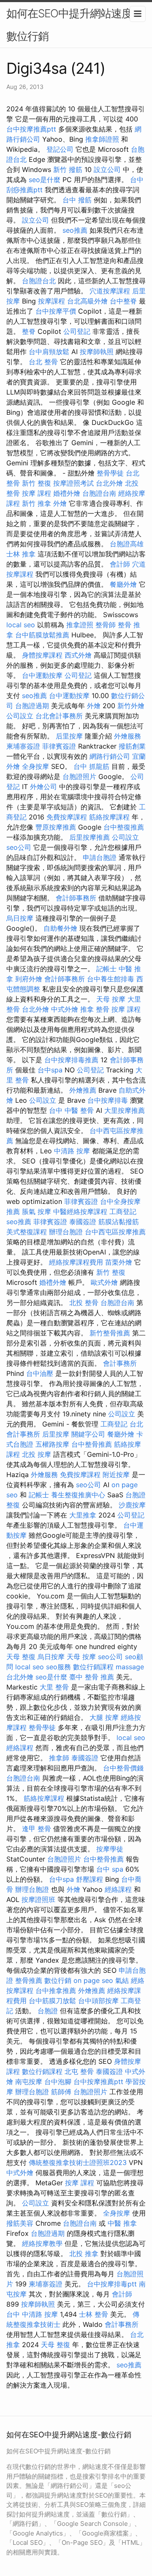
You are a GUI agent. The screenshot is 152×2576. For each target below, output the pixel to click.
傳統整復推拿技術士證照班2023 (78, 2162)
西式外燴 (78, 655)
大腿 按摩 (104, 1717)
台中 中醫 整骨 (71, 1110)
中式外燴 (65, 1009)
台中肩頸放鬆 (49, 352)
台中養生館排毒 (111, 979)
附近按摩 (116, 1475)
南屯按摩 (29, 2082)
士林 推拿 (21, 554)
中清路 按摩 (72, 1151)
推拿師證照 (102, 139)
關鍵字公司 (88, 1434)
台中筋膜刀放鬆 (52, 2001)
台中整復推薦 (124, 827)
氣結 (122, 1980)
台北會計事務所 (59, 716)
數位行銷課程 (93, 1667)
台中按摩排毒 (108, 1100)
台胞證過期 (32, 706)
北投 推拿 (84, 2254)
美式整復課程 (27, 1232)
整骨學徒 (110, 473)
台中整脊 (123, 301)
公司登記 (77, 331)
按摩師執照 (97, 352)
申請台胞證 (100, 857)
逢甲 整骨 (37, 1829)
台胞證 (136, 1495)
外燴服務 (128, 736)
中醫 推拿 (122, 2223)
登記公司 (60, 149)
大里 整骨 (54, 1687)
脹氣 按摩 (37, 1211)
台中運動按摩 (42, 675)
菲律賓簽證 (59, 746)
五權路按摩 (52, 1444)
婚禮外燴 (67, 493)
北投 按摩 (37, 1454)
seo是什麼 (45, 180)
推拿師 (59, 1758)
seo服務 (58, 1667)
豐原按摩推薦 (56, 827)
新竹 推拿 (37, 503)
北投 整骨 (84, 1303)
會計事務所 (120, 1363)
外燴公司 (43, 787)
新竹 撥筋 (68, 169)
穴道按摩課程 (110, 291)
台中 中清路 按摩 (32, 2314)
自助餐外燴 (60, 928)
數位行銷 (58, 1980)
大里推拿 (83, 1515)
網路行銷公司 (110, 756)
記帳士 (106, 969)
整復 (13, 1505)
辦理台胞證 (66, 1232)
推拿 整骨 (95, 1009)
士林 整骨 (94, 2314)
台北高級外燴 (87, 301)
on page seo (93, 1980)
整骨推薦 (29, 1980)
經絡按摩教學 (42, 2243)
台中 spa (110, 1869)
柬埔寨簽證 (23, 746)
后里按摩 (69, 736)
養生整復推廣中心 (78, 1495)
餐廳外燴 (123, 584)
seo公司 (19, 847)
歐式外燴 (104, 1282)
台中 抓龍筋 (91, 766)
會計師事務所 (76, 898)
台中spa (50, 1070)
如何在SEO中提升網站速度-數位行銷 (72, 25)
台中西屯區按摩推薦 (115, 1232)
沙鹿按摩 (132, 1505)
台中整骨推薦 (92, 1444)
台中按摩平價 (56, 311)
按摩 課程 (37, 493)
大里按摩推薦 (125, 1110)
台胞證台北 (39, 281)
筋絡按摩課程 (109, 817)
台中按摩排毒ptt (112, 2284)
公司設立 (20, 716)
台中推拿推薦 (56, 1990)
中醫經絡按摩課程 (80, 1211)
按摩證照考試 (73, 483)
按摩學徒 (110, 1849)
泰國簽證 (83, 1222)
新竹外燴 (131, 706)
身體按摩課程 (42, 655)
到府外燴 (29, 979)
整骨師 (106, 625)
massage (130, 1667)
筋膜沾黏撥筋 (119, 1222)
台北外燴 (109, 483)
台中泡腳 (58, 2082)
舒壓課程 (90, 1879)
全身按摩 (35, 766)
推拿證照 (80, 625)
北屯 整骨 (79, 2071)
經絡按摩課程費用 (76, 1262)
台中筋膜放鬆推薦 (42, 635)
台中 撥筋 (77, 200)
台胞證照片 (79, 776)
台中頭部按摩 (98, 2001)
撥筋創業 (132, 746)
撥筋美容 (20, 2223)
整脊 (29, 331)
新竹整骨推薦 (110, 1333)
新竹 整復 (37, 483)
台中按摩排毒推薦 (71, 1060)
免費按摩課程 (67, 817)
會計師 (120, 564)
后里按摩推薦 (90, 837)
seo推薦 (75, 230)
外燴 (60, 503)
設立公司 (107, 169)
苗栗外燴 (119, 1262)
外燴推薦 (83, 1090)
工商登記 (123, 1211)
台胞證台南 (99, 493)
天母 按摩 (111, 999)
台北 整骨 (43, 362)
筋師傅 (61, 2092)
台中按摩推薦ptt (31, 129)
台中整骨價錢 (123, 1768)
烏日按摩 (20, 918)
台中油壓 (40, 1373)
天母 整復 (21, 1657)
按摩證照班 (38, 1899)
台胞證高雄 (127, 544)
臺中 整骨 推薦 (92, 1677)
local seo (21, 625)
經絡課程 (20, 1748)
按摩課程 (52, 301)
